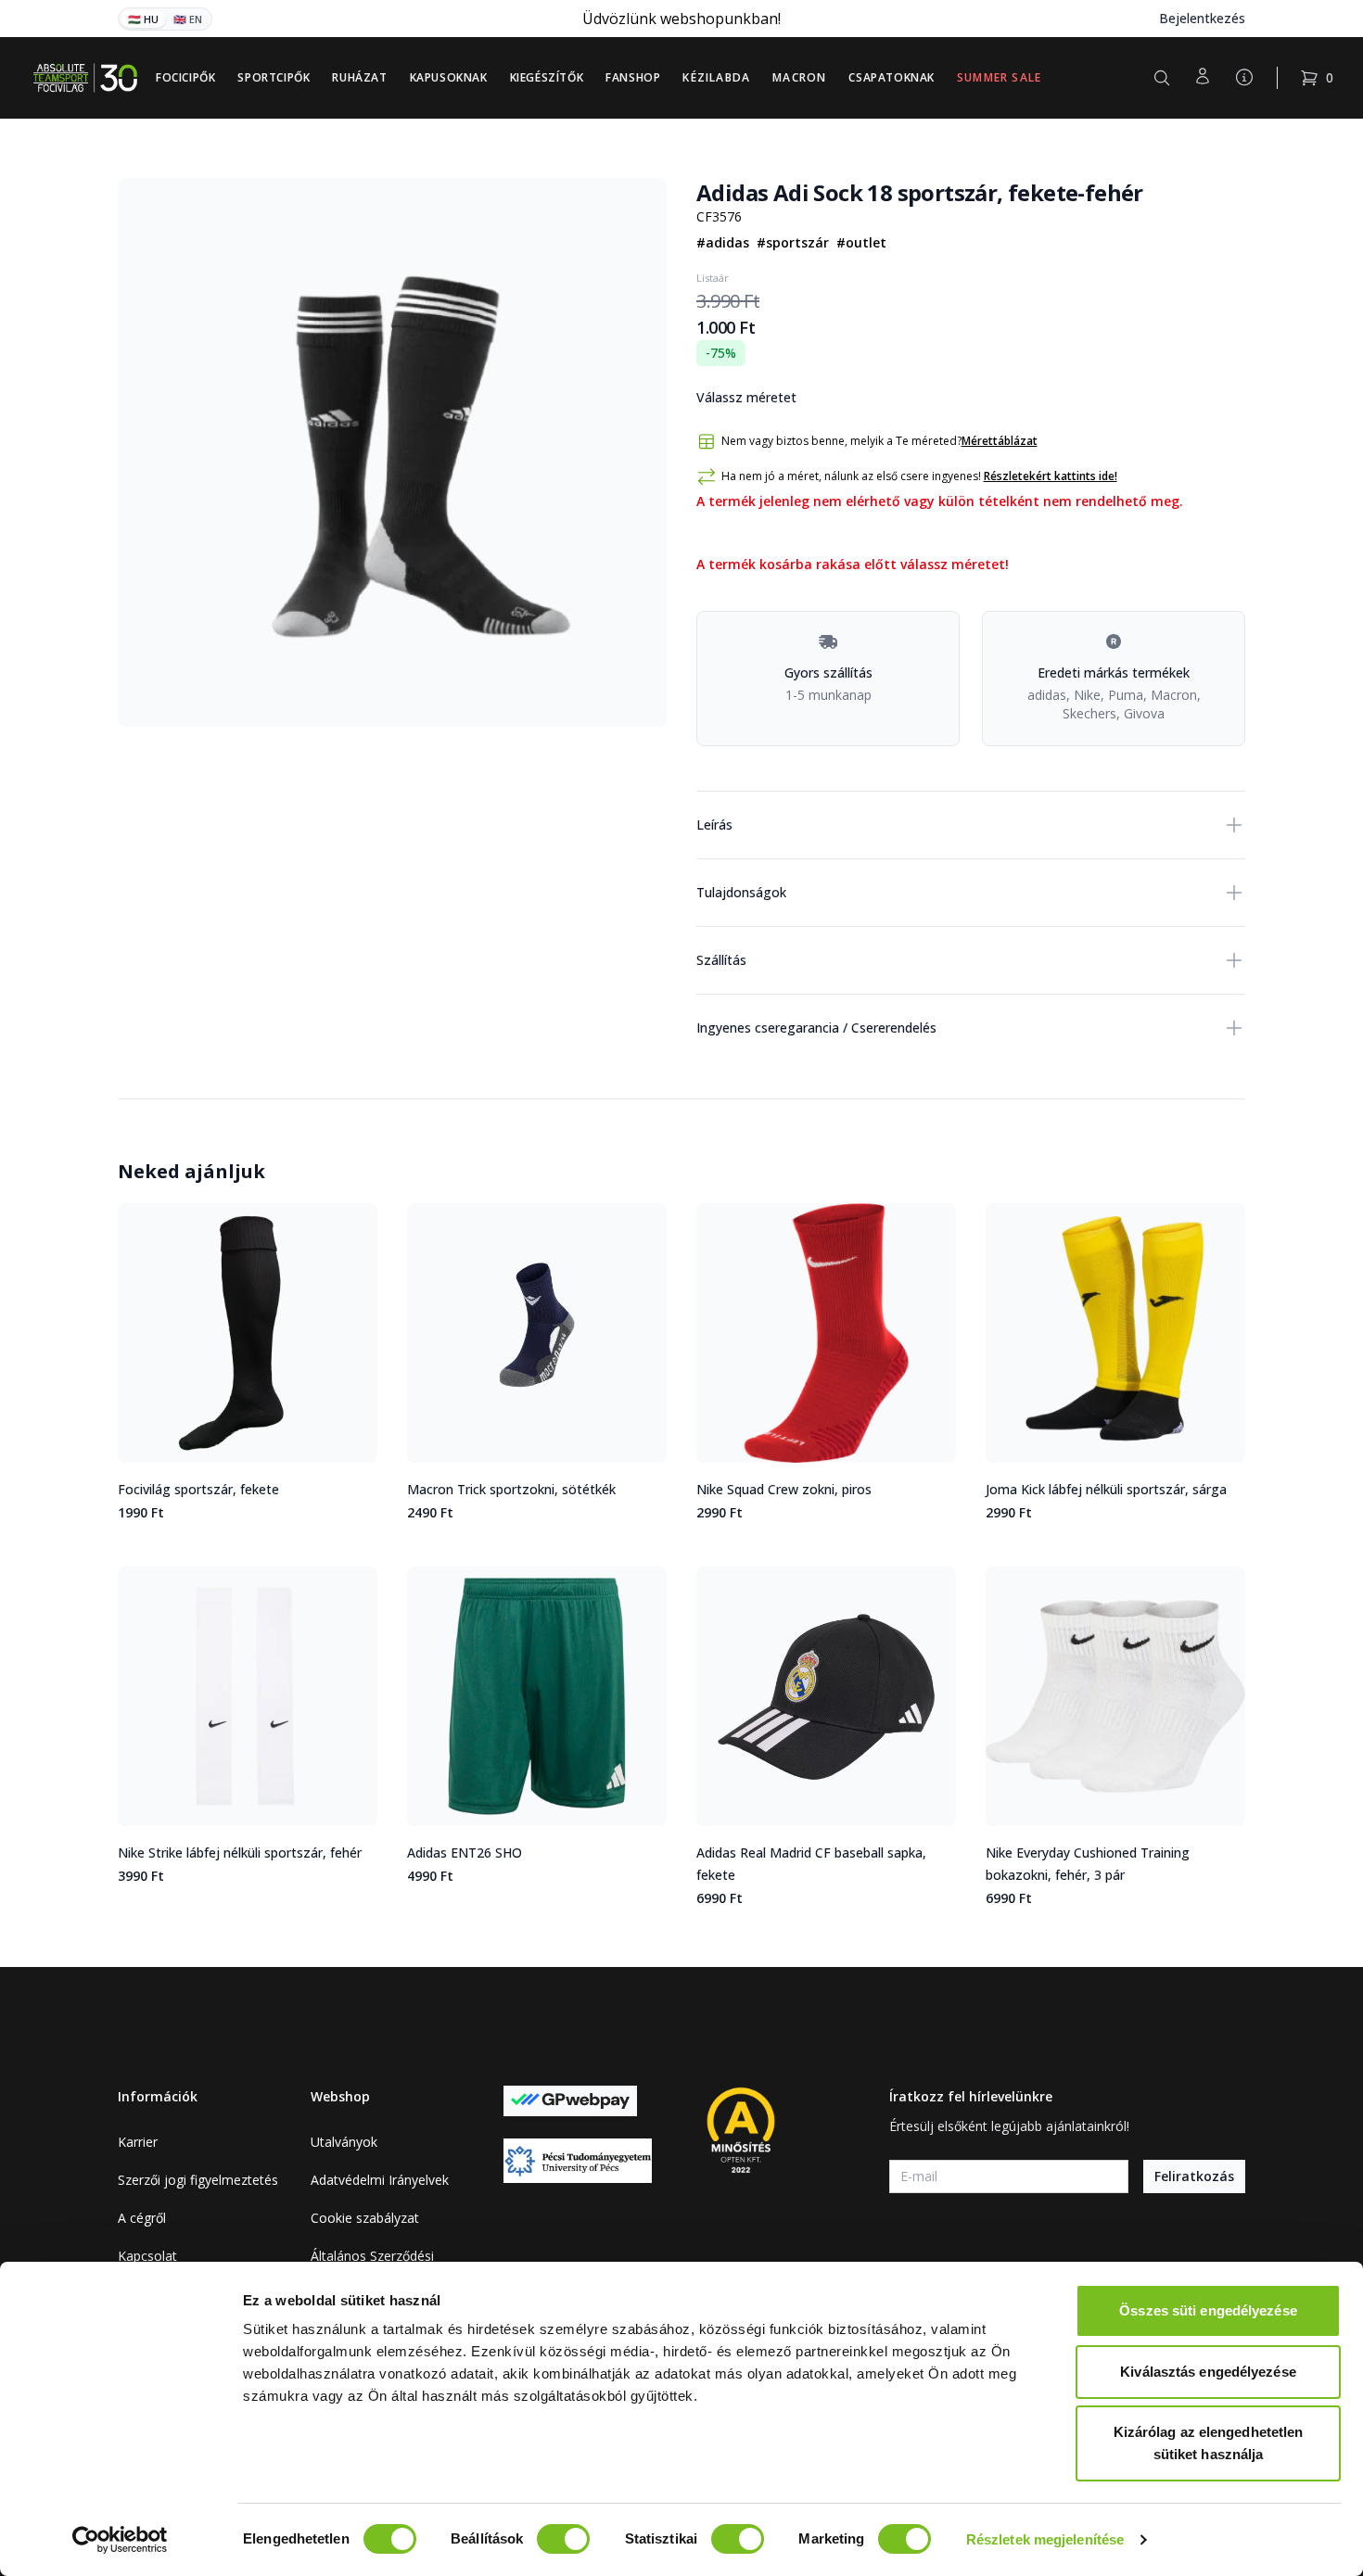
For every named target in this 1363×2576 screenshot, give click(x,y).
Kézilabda (716, 77)
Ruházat (359, 77)
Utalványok (344, 2142)
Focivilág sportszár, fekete (198, 1489)
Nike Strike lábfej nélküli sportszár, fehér (240, 1853)
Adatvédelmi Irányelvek (380, 2180)
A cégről (142, 2218)
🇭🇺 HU (143, 19)
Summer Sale (999, 77)
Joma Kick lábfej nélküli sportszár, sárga (1106, 1489)
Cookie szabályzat (365, 2218)
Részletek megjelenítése (1045, 2539)
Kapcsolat (147, 2256)
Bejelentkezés (1202, 18)
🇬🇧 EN (188, 19)
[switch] (563, 2539)
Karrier (138, 2142)
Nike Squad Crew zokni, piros (784, 1489)
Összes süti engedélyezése (1208, 2310)
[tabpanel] (392, 452)
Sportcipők (274, 77)
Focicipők (185, 77)
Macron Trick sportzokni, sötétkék (511, 1489)
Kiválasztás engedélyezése (1208, 2372)
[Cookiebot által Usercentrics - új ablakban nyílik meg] (120, 2540)
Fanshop (633, 77)
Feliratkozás (1194, 2176)
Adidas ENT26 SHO (465, 1853)
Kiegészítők (547, 77)
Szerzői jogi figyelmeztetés (198, 2180)
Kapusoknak (449, 77)
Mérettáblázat (1000, 441)
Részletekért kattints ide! (1051, 476)
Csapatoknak (892, 77)
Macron (799, 77)
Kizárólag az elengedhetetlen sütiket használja (1209, 2443)
